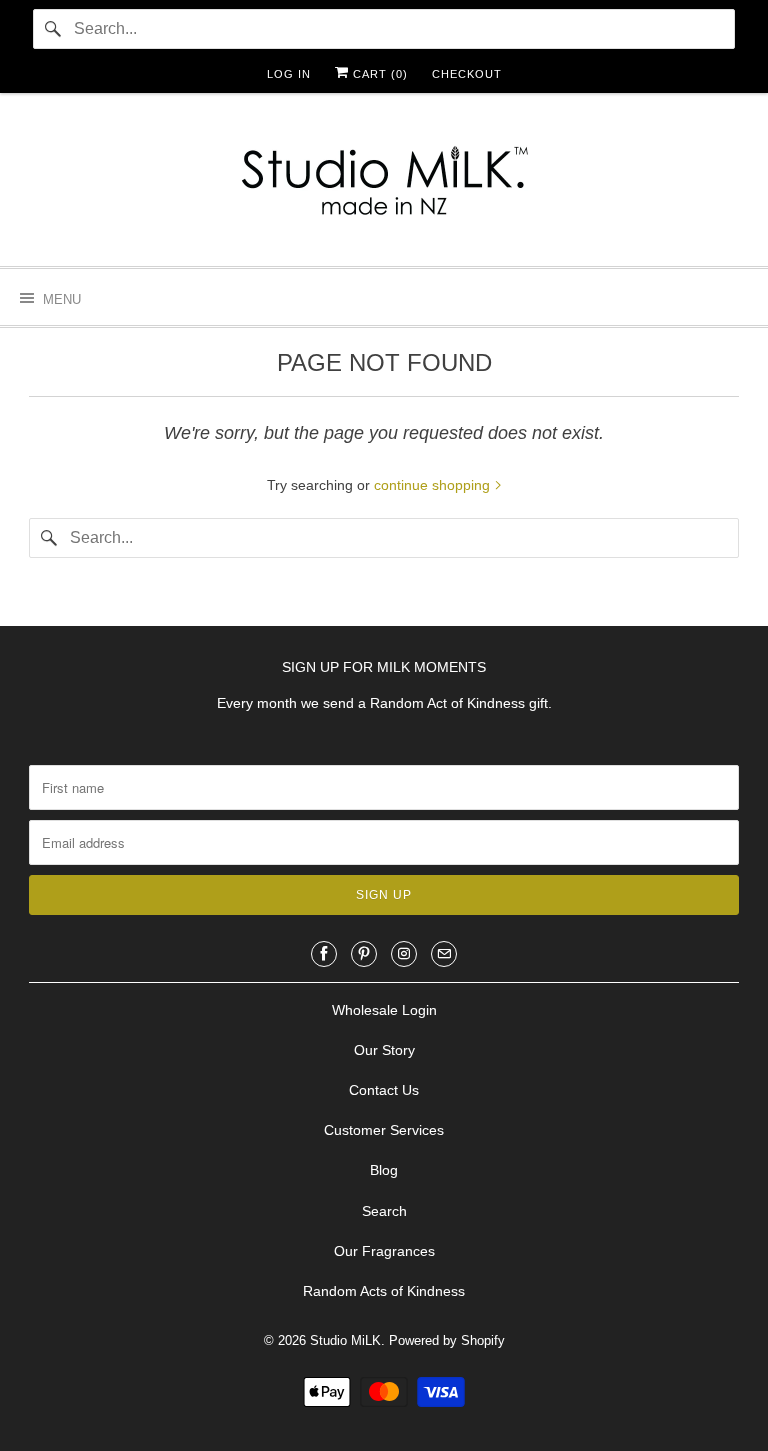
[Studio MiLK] (384, 187)
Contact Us (384, 1090)
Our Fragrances (384, 1251)
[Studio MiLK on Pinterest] (364, 954)
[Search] (53, 29)
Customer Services (384, 1130)
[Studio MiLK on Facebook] (324, 954)
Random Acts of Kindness (384, 1291)
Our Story (384, 1050)
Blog (384, 1170)
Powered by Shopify (447, 1340)
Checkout (467, 74)
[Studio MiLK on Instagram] (404, 954)
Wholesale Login (384, 1010)
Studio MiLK (345, 1340)
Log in (289, 74)
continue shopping (434, 485)
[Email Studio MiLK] (444, 954)
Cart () (378, 74)
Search (384, 1211)
